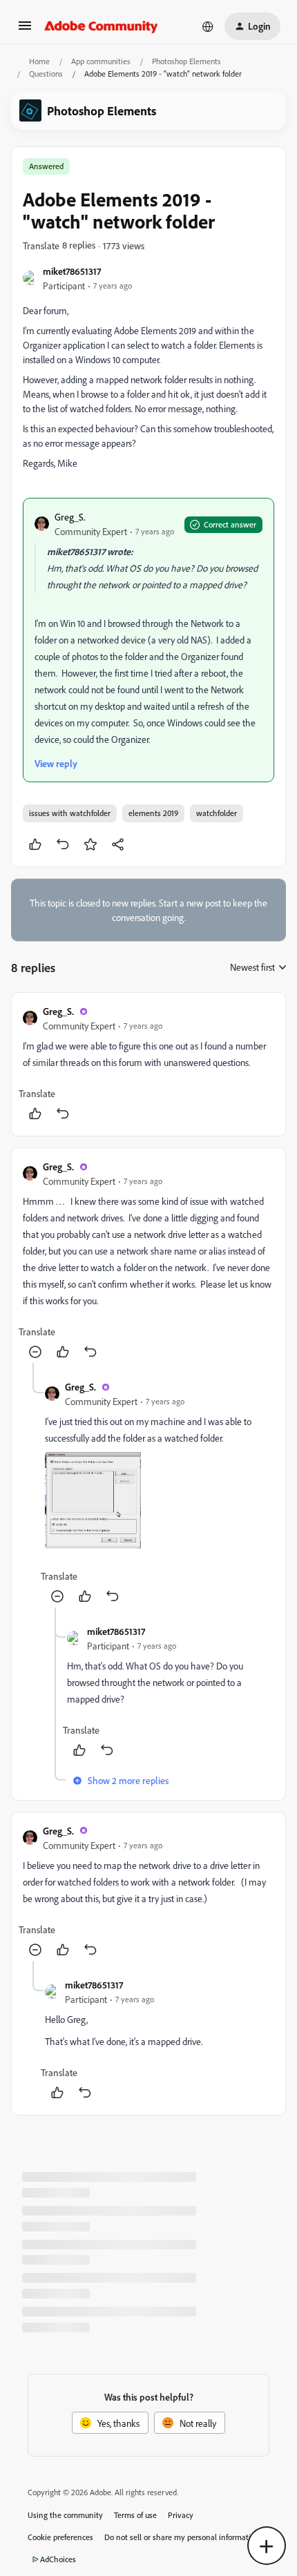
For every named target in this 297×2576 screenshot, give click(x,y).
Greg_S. (70, 517)
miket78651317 (72, 271)
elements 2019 (153, 813)
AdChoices (58, 2559)
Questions (46, 74)
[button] (25, 30)
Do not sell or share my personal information (182, 2537)
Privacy (181, 2515)
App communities (101, 61)
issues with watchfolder (70, 813)
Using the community (65, 2515)
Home (39, 61)
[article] (148, 1064)
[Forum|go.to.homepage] (101, 26)
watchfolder (217, 813)
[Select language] (208, 26)
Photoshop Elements (186, 61)
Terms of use (135, 2515)
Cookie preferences (60, 2537)
